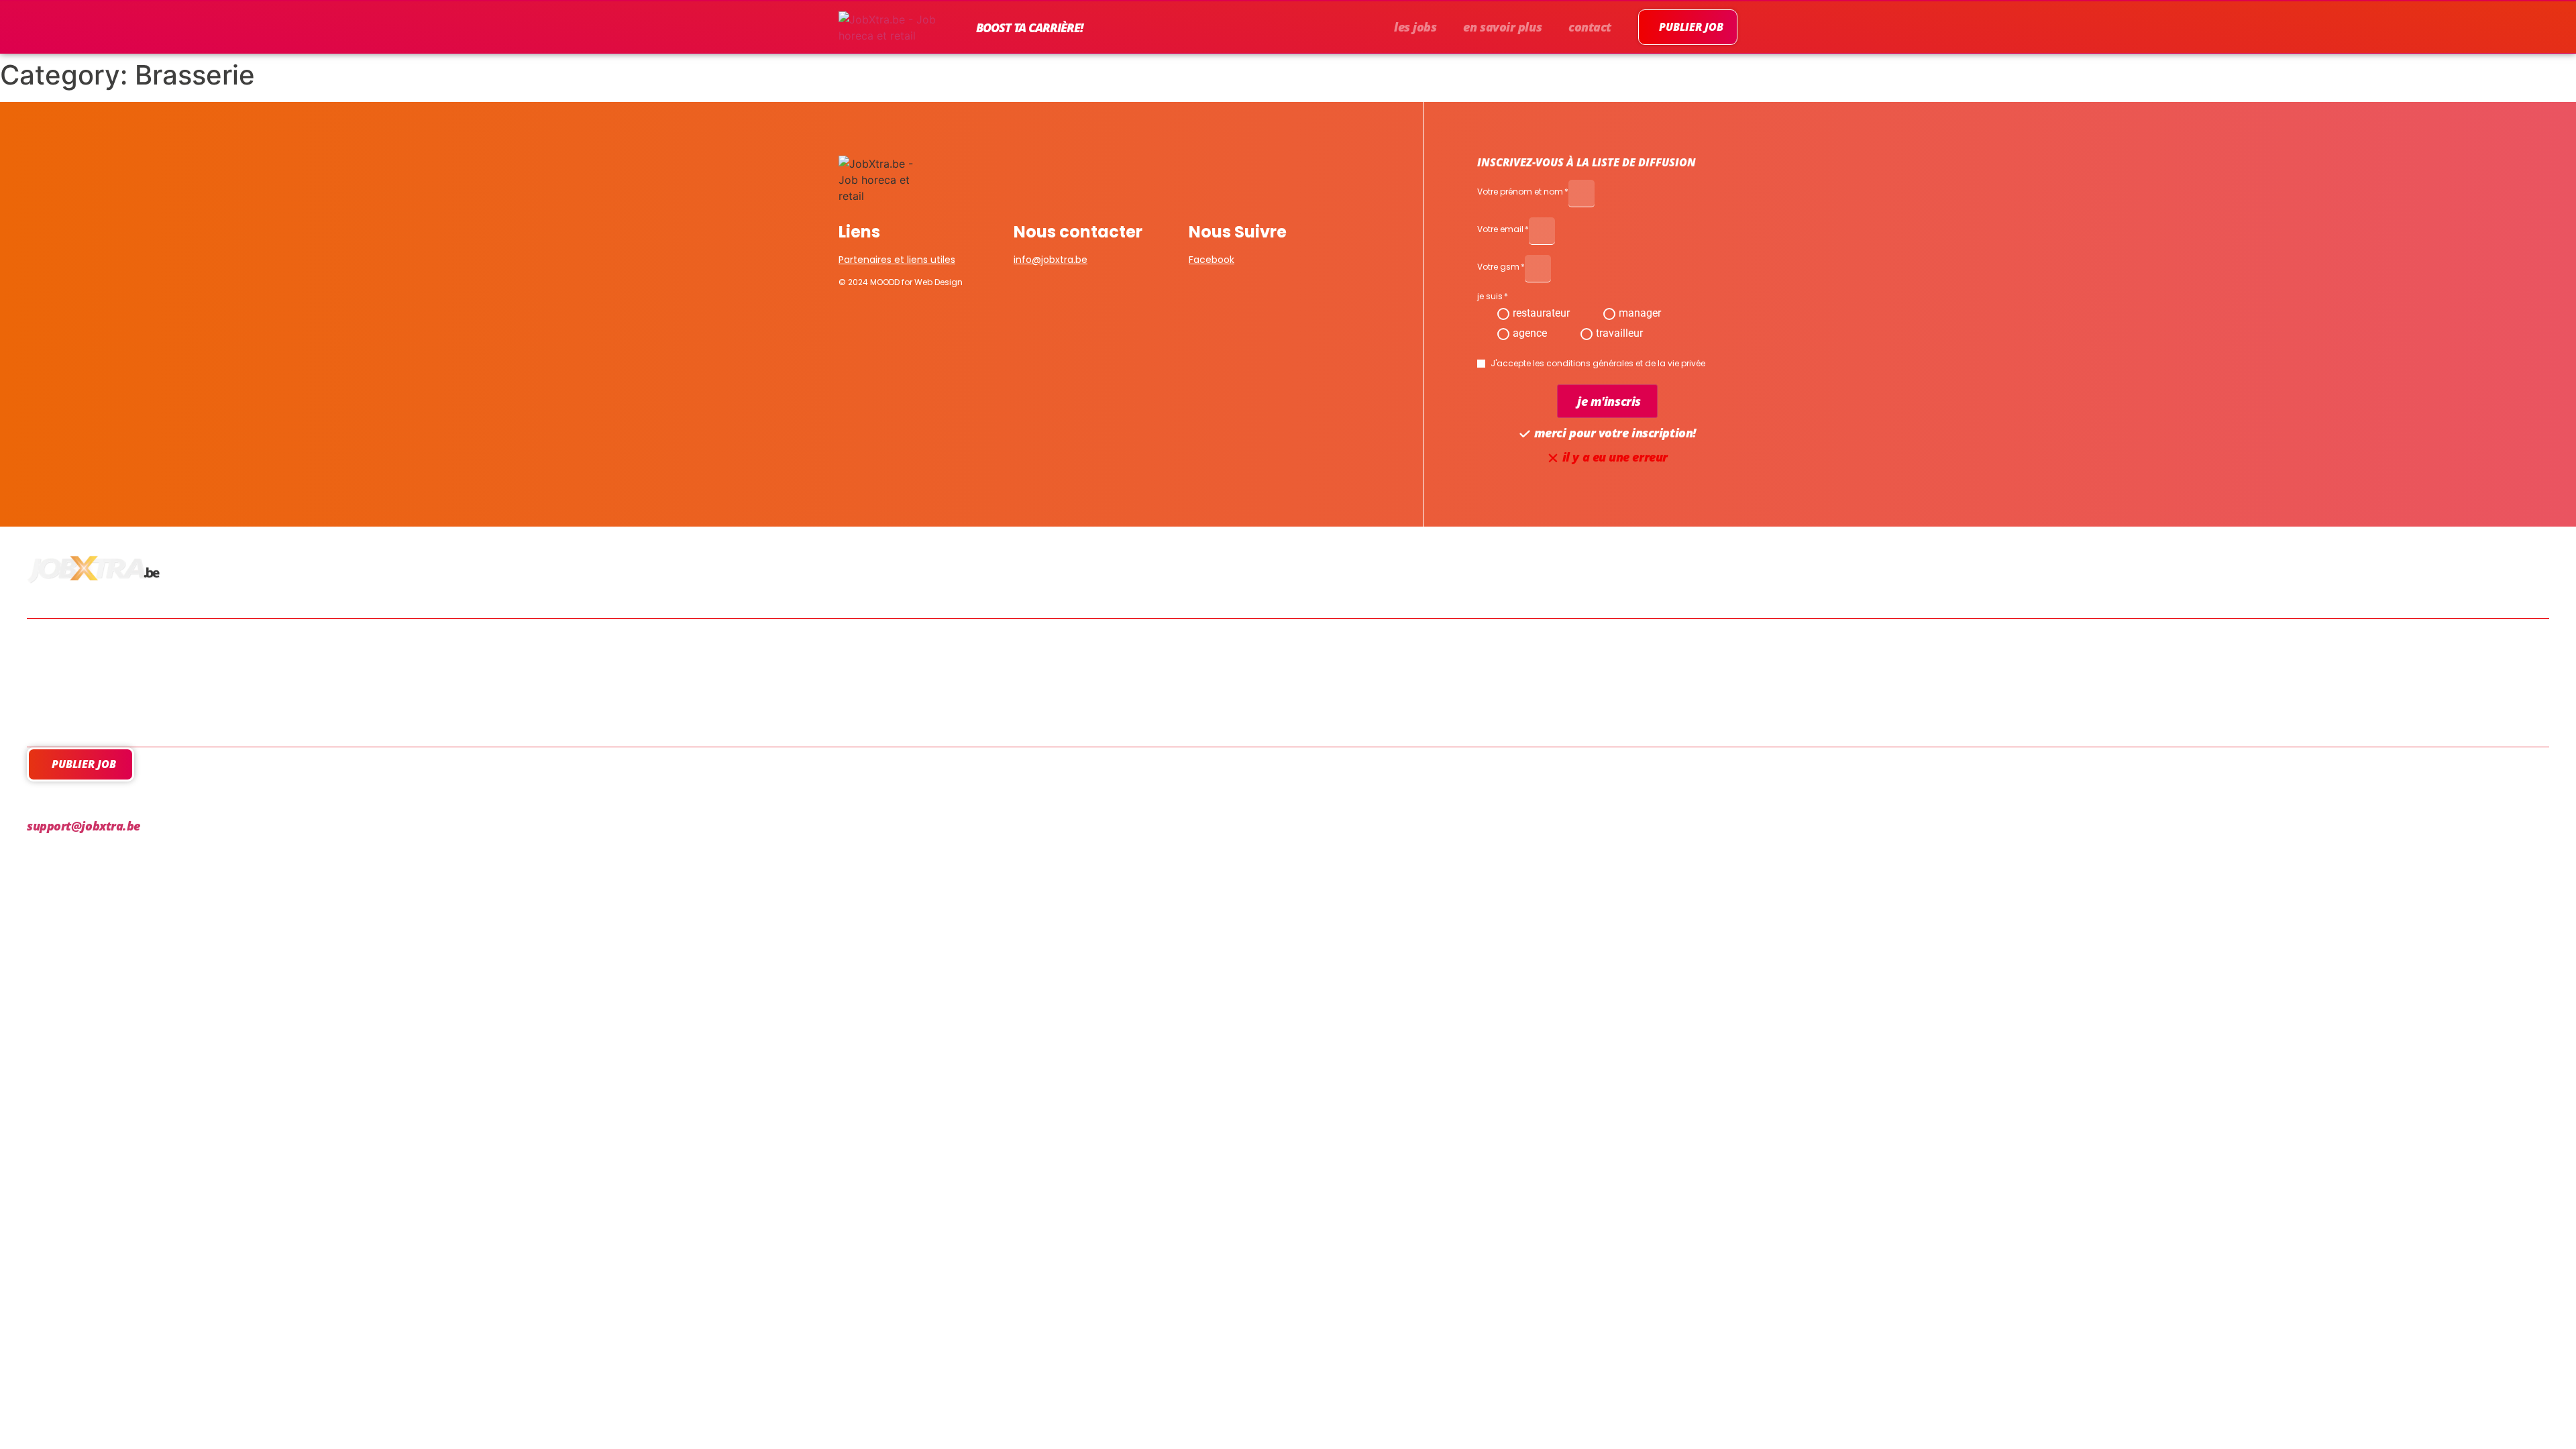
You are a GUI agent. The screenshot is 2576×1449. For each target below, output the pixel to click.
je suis (1490, 297)
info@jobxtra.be (1051, 260)
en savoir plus (1502, 27)
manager (1640, 313)
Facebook (1212, 260)
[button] (1607, 401)
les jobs (1415, 27)
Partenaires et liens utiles (897, 260)
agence (1530, 333)
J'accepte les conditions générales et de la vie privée (1598, 364)
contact (1590, 27)
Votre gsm (1498, 268)
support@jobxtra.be (84, 826)
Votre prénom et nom (1520, 193)
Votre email (1500, 230)
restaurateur (1541, 313)
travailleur (1619, 333)
